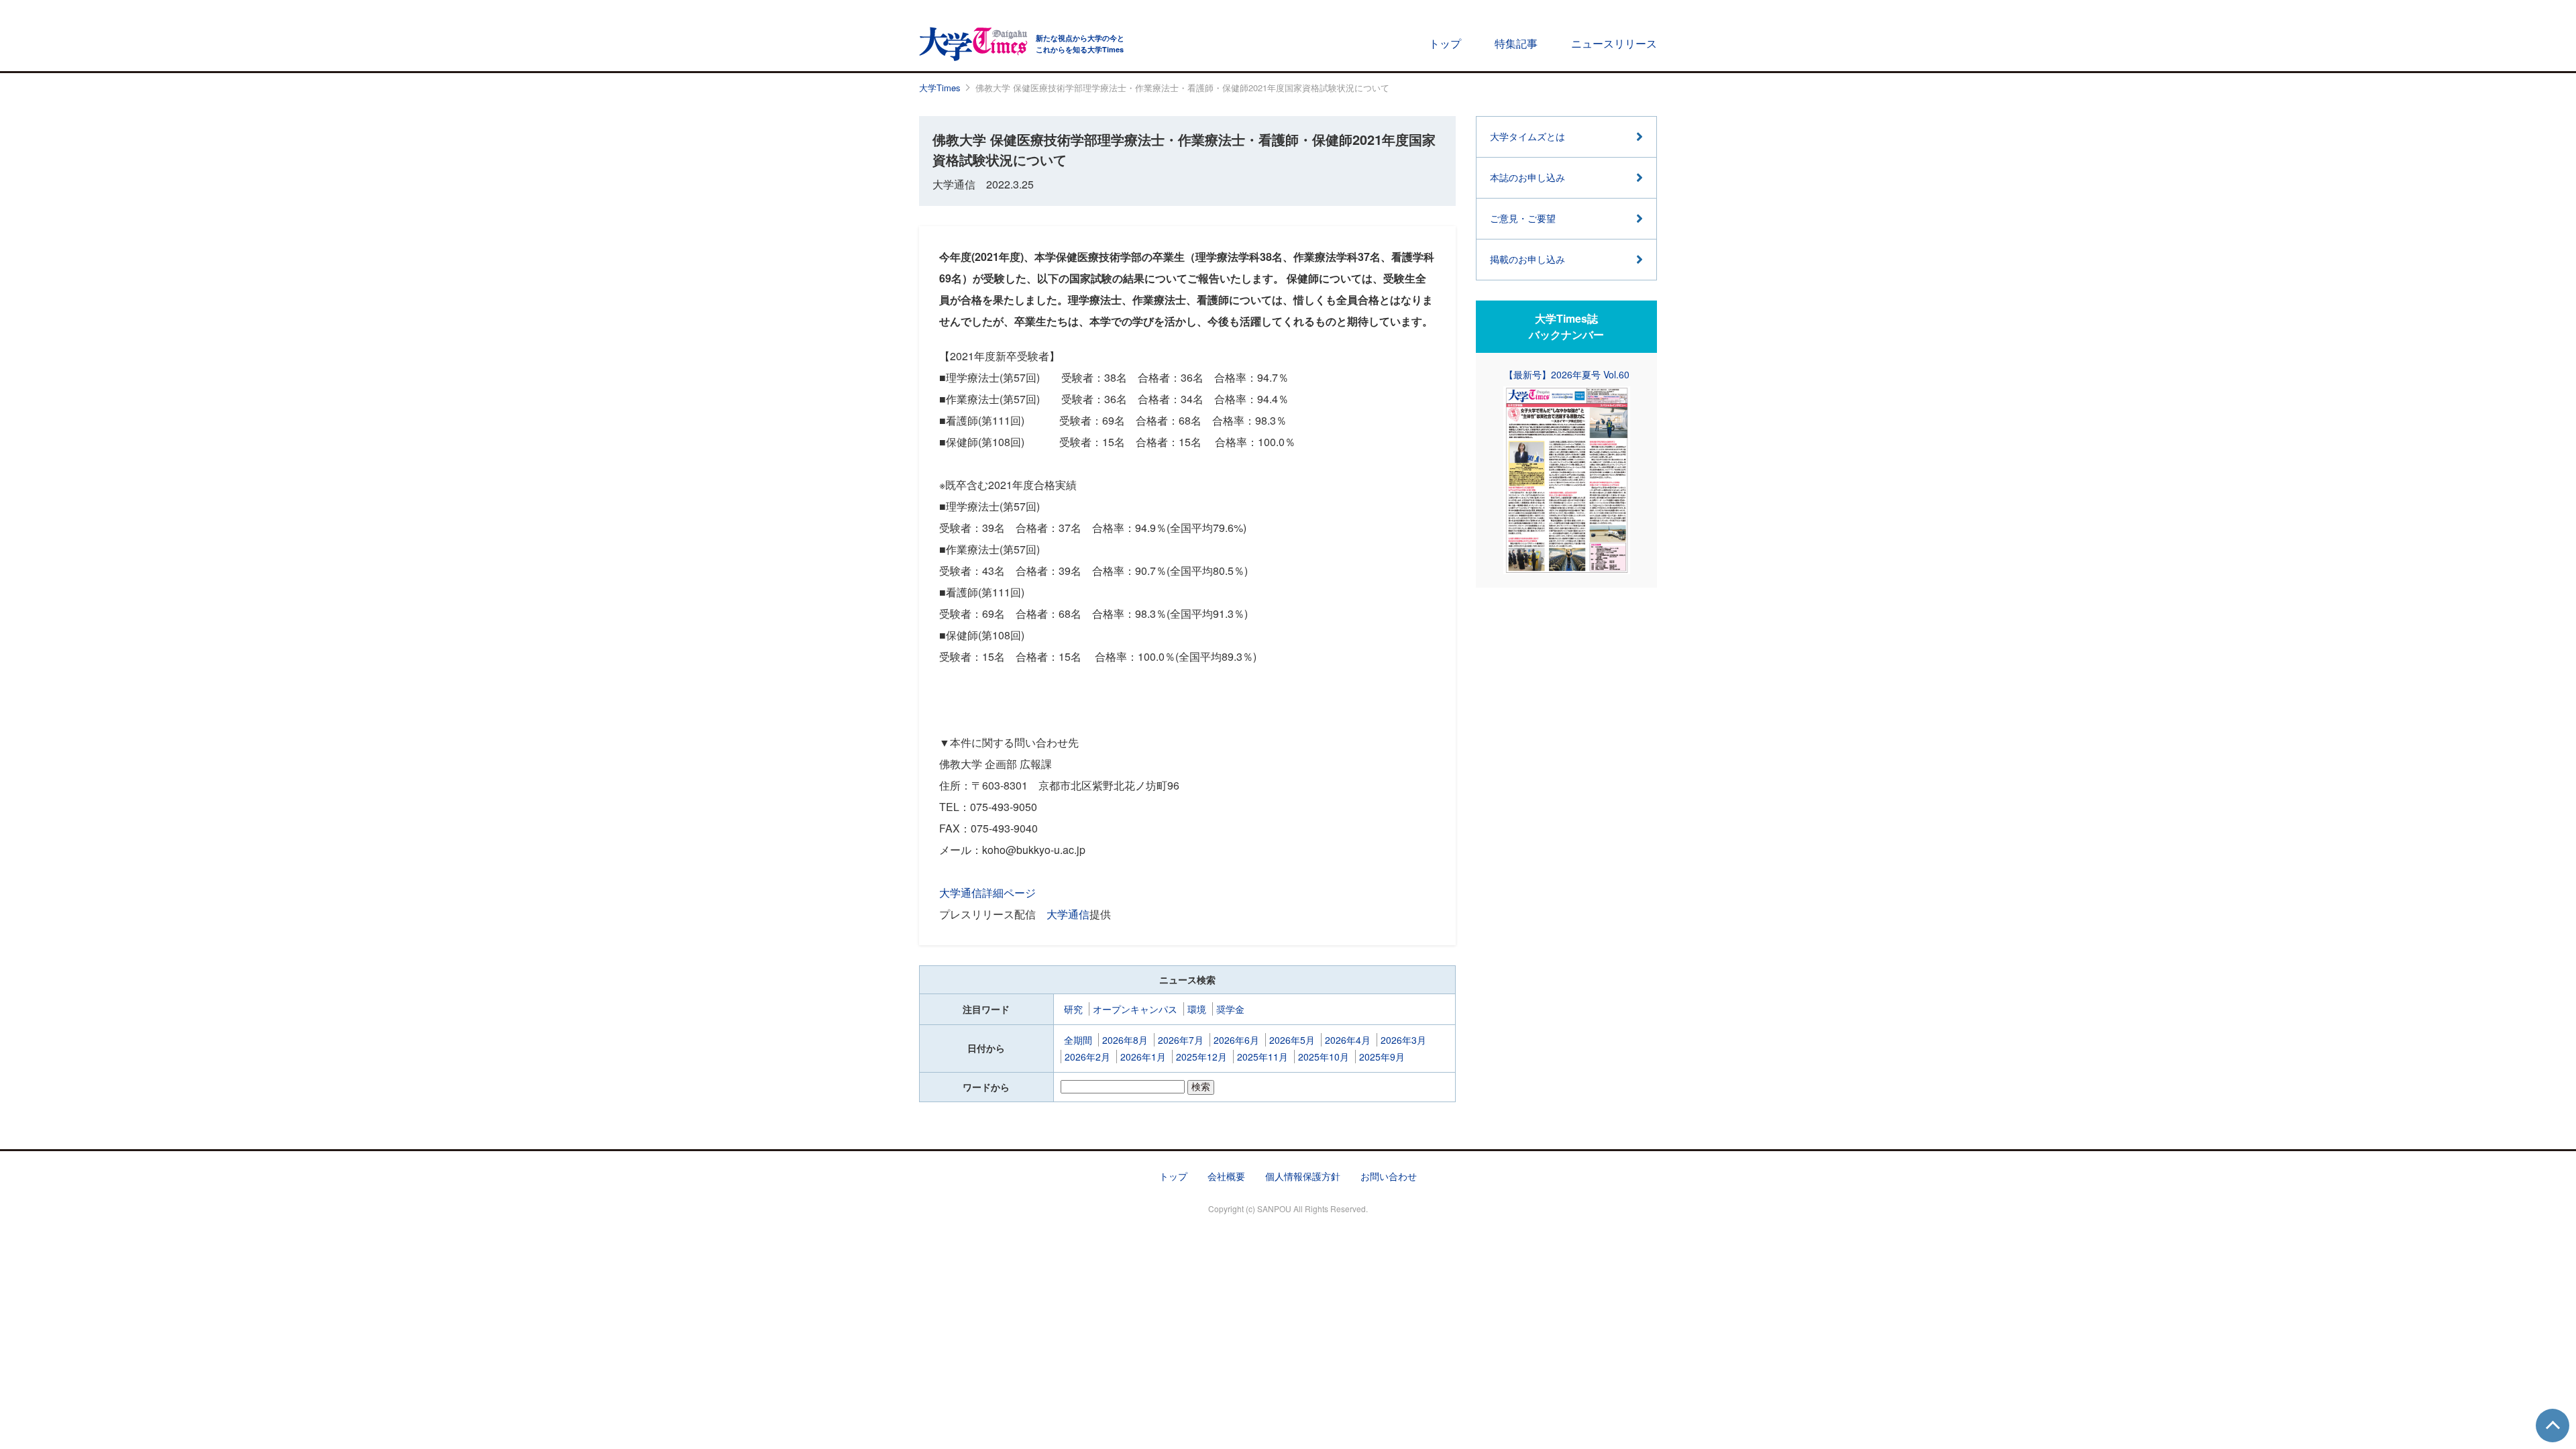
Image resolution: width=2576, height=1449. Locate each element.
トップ (1445, 43)
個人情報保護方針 (1303, 1176)
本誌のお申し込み (1527, 177)
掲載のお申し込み (1527, 259)
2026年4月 (1348, 1040)
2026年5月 (1292, 1040)
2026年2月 (1087, 1057)
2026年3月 (1403, 1040)
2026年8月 (1125, 1040)
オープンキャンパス (1135, 1009)
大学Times (940, 88)
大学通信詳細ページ (987, 893)
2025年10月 (1324, 1057)
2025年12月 (1201, 1057)
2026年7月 (1181, 1040)
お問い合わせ (1389, 1176)
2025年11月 (1263, 1057)
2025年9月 (1382, 1057)
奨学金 (1230, 1009)
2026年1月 (1143, 1057)
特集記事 (1516, 43)
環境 (1197, 1009)
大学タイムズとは (1527, 136)
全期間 (1078, 1040)
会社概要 (1226, 1176)
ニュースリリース (1614, 43)
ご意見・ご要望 (1523, 218)
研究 (1073, 1009)
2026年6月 (1236, 1040)
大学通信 (1068, 914)
